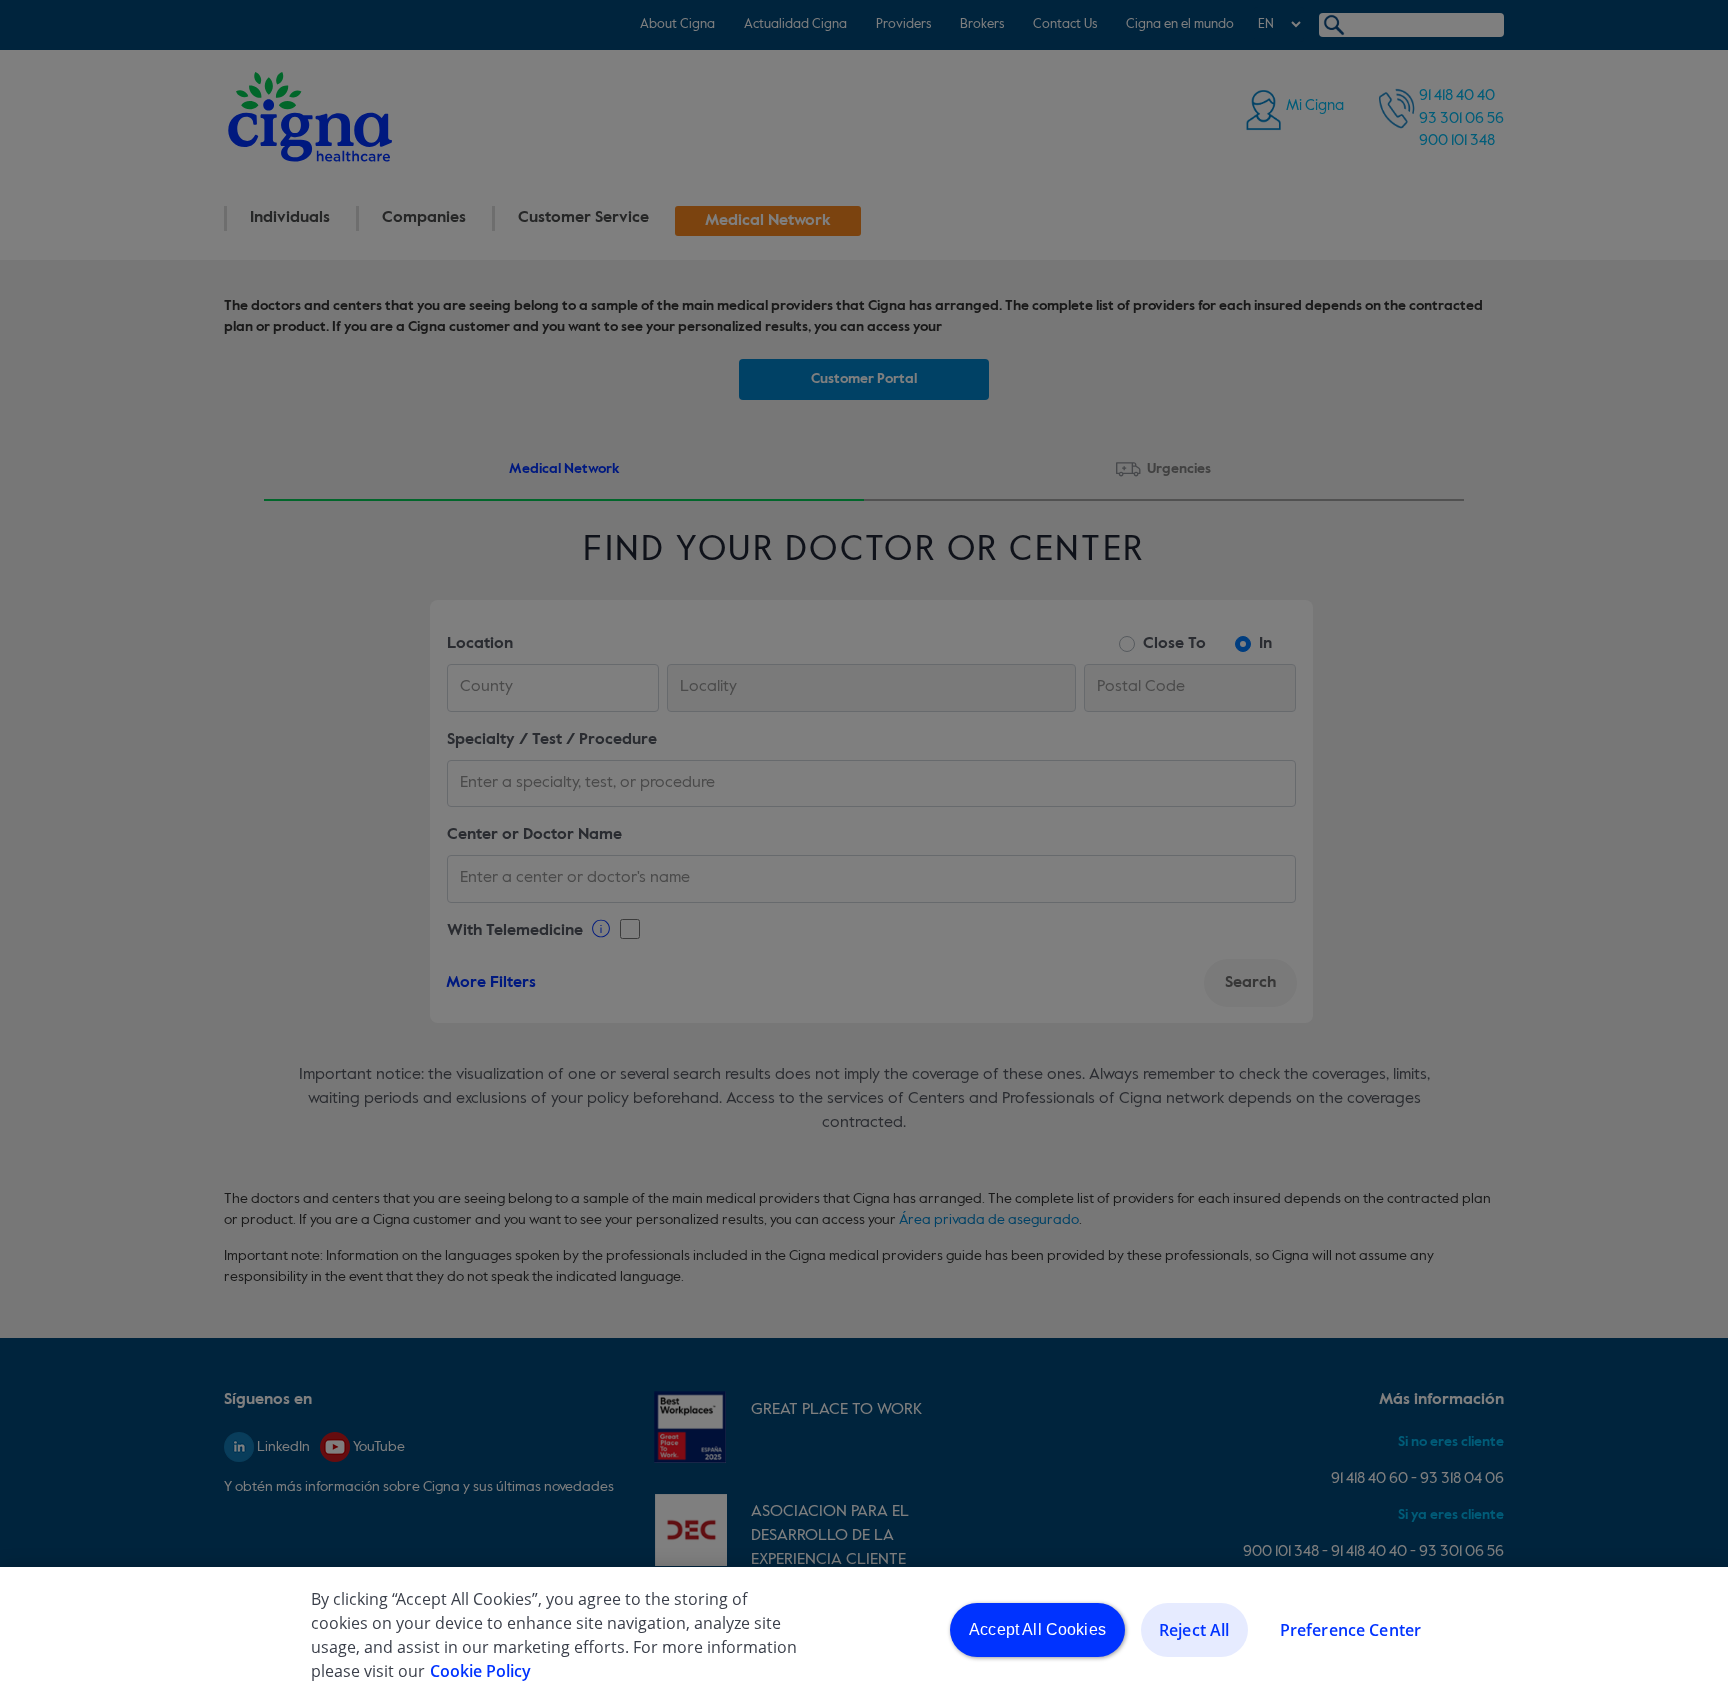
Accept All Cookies (1037, 1629)
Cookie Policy (480, 1671)
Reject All (1194, 1630)
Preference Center (1351, 1630)
